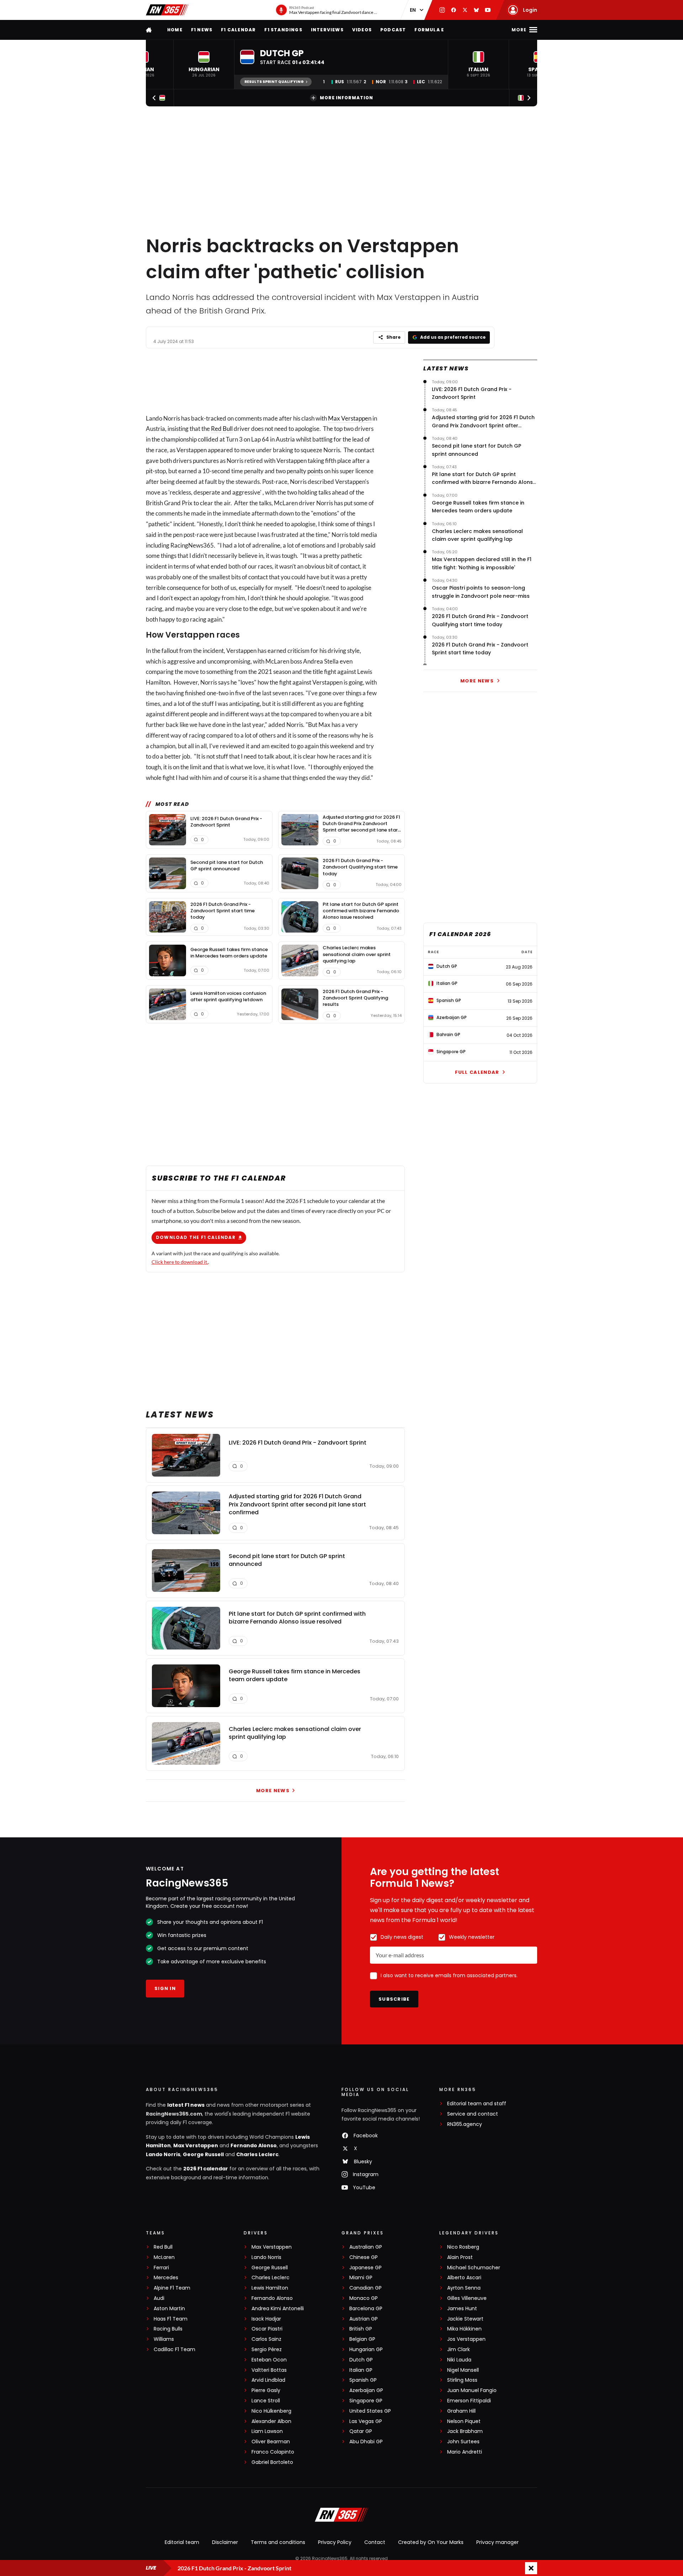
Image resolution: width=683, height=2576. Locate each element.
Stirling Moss (462, 2380)
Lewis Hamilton (270, 2288)
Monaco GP (364, 2298)
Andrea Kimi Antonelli (278, 2309)
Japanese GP (366, 2268)
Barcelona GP (366, 2309)
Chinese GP (364, 2257)
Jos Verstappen (466, 2339)
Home (175, 30)
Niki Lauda (459, 2360)
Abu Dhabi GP (366, 2442)
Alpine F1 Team (172, 2288)
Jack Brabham (465, 2431)
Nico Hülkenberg (271, 2411)
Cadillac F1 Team (174, 2350)
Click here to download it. (180, 1262)
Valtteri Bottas (269, 2370)
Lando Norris (163, 2154)
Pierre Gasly (266, 2390)
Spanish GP (363, 2380)
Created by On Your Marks (431, 2542)
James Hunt (462, 2309)
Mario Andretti (465, 2452)
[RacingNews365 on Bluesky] (476, 10)
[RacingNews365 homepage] (149, 30)
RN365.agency (465, 2124)
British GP (361, 2329)
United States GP (370, 2411)
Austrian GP (364, 2319)
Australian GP (366, 2247)
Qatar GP (361, 2431)
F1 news (202, 30)
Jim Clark (459, 2350)
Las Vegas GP (366, 2421)
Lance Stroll (266, 2401)
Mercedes (166, 2278)
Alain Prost (460, 2257)
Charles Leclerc (257, 2154)
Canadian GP (366, 2288)
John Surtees (463, 2442)
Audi (159, 2298)
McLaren (164, 2257)
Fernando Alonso (254, 2145)
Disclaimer (225, 2542)
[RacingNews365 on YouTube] (488, 10)
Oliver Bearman (271, 2442)
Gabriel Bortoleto (272, 2462)
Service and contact (473, 2114)
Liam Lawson (267, 2431)
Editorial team (182, 2542)
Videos (362, 30)
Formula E (429, 30)
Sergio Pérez (267, 2350)
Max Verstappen (350, 418)
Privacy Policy (335, 2542)
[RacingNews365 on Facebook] (454, 10)
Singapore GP (366, 2401)
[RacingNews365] (167, 10)
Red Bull (222, 429)
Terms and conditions (278, 2542)
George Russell (203, 2154)
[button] (204, 64)
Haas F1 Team (171, 2319)
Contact (375, 2542)
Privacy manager (497, 2542)
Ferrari (161, 2268)
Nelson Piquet (464, 2421)
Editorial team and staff (477, 2104)
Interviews (327, 30)
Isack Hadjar (266, 2319)
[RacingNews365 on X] (465, 10)
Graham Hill (461, 2411)
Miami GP (361, 2278)
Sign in (165, 1988)
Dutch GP (361, 2360)
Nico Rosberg (463, 2247)
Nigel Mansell (463, 2370)
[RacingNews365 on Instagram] (442, 10)
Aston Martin (169, 2309)
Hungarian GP (366, 2350)
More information (346, 98)
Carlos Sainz (266, 2339)
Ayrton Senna (464, 2288)
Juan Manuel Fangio (472, 2390)
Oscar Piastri (267, 2329)
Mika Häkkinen (464, 2329)
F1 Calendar (238, 30)
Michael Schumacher (474, 2268)
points (315, 471)
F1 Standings (283, 30)
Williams (164, 2339)
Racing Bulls (168, 2329)
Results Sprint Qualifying (274, 82)
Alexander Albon (271, 2421)
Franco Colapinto (273, 2452)
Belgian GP (362, 2339)
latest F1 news (186, 2105)
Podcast (393, 30)
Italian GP (361, 2370)
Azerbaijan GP (366, 2390)
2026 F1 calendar (206, 2169)
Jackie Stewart (465, 2319)
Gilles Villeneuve (467, 2298)
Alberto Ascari (464, 2278)
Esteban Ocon (269, 2360)
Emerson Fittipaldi (469, 2401)
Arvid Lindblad (268, 2380)
